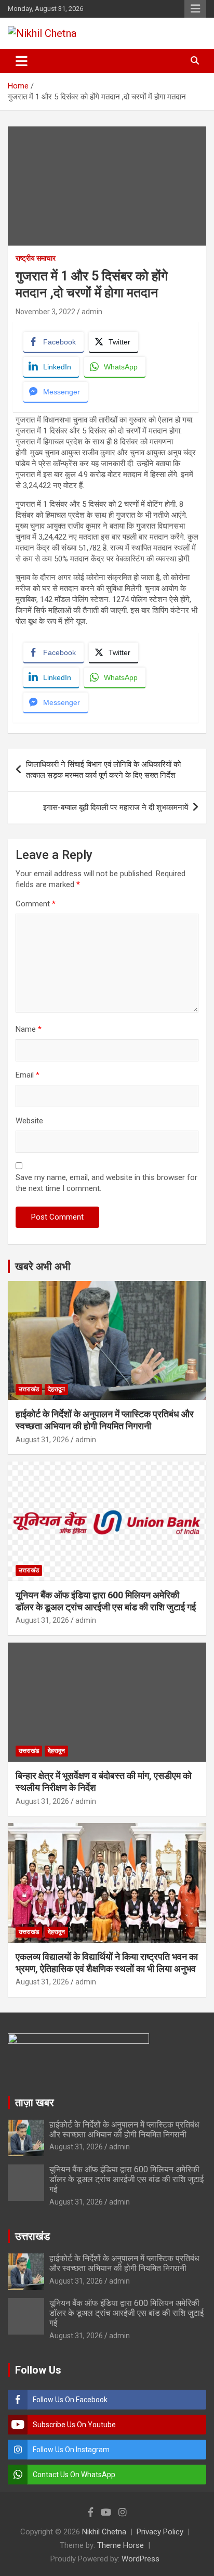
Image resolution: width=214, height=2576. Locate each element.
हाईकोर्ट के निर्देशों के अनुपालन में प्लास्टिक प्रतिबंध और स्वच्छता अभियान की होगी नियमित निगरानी (124, 2130)
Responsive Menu (195, 9)
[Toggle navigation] (22, 61)
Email (28, 1075)
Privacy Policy (160, 2532)
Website (29, 1121)
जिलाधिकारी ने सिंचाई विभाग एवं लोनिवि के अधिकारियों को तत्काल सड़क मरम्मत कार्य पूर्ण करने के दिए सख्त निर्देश (103, 770)
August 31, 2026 (42, 1440)
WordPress (141, 2559)
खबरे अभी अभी (43, 1266)
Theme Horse (121, 2545)
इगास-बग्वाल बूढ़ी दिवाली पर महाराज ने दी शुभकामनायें (116, 808)
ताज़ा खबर (35, 2103)
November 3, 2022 (45, 312)
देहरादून (56, 1389)
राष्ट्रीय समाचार (36, 258)
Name (29, 1029)
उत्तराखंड (29, 1389)
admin (92, 312)
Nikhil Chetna (104, 2532)
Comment (36, 904)
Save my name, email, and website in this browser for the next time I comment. (106, 1183)
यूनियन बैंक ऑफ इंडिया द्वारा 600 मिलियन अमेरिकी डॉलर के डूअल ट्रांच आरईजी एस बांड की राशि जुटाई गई (126, 2179)
